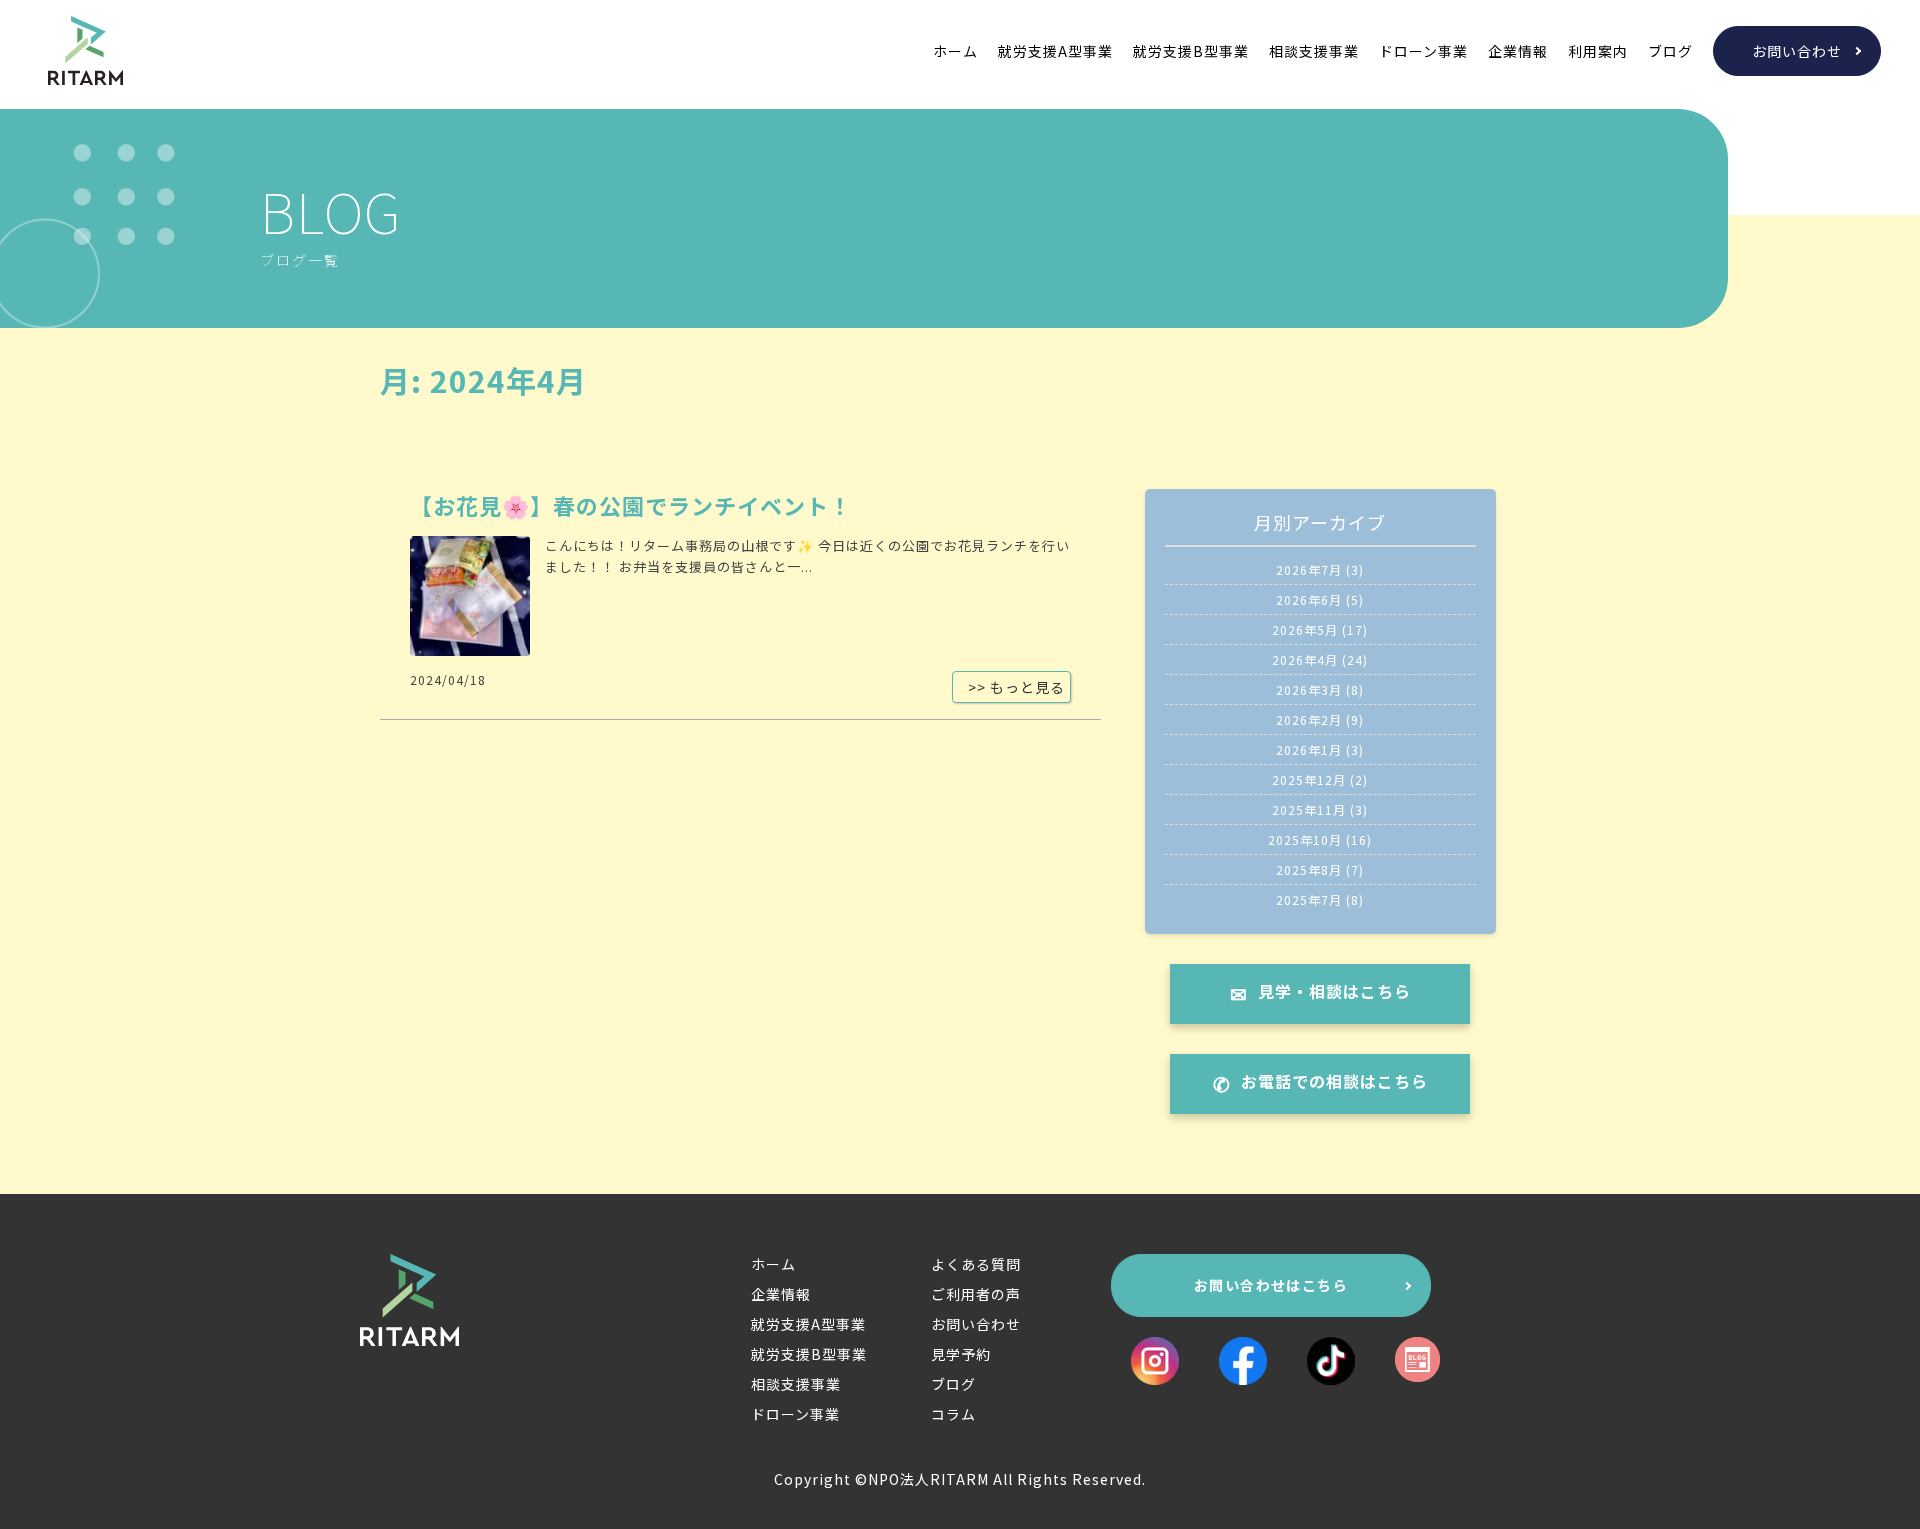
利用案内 (1598, 51)
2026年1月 (1309, 749)
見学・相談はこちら (1334, 991)
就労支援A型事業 (1055, 51)
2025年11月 (1309, 809)
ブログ (1670, 51)
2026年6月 (1309, 599)
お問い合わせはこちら (1271, 1285)
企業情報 (1518, 51)
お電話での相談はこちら (1334, 1081)
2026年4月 (1305, 659)
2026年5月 (1305, 629)
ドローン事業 (1423, 51)
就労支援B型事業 (1191, 51)
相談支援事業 (1314, 51)
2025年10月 (1305, 839)
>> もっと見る (1016, 687)
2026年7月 (1309, 569)
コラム (953, 1414)
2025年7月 (1309, 899)
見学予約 (961, 1354)
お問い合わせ (1797, 51)
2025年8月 (1309, 869)
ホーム (955, 51)
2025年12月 (1309, 779)
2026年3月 (1309, 689)
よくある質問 (976, 1264)
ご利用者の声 (976, 1294)
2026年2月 (1309, 719)
